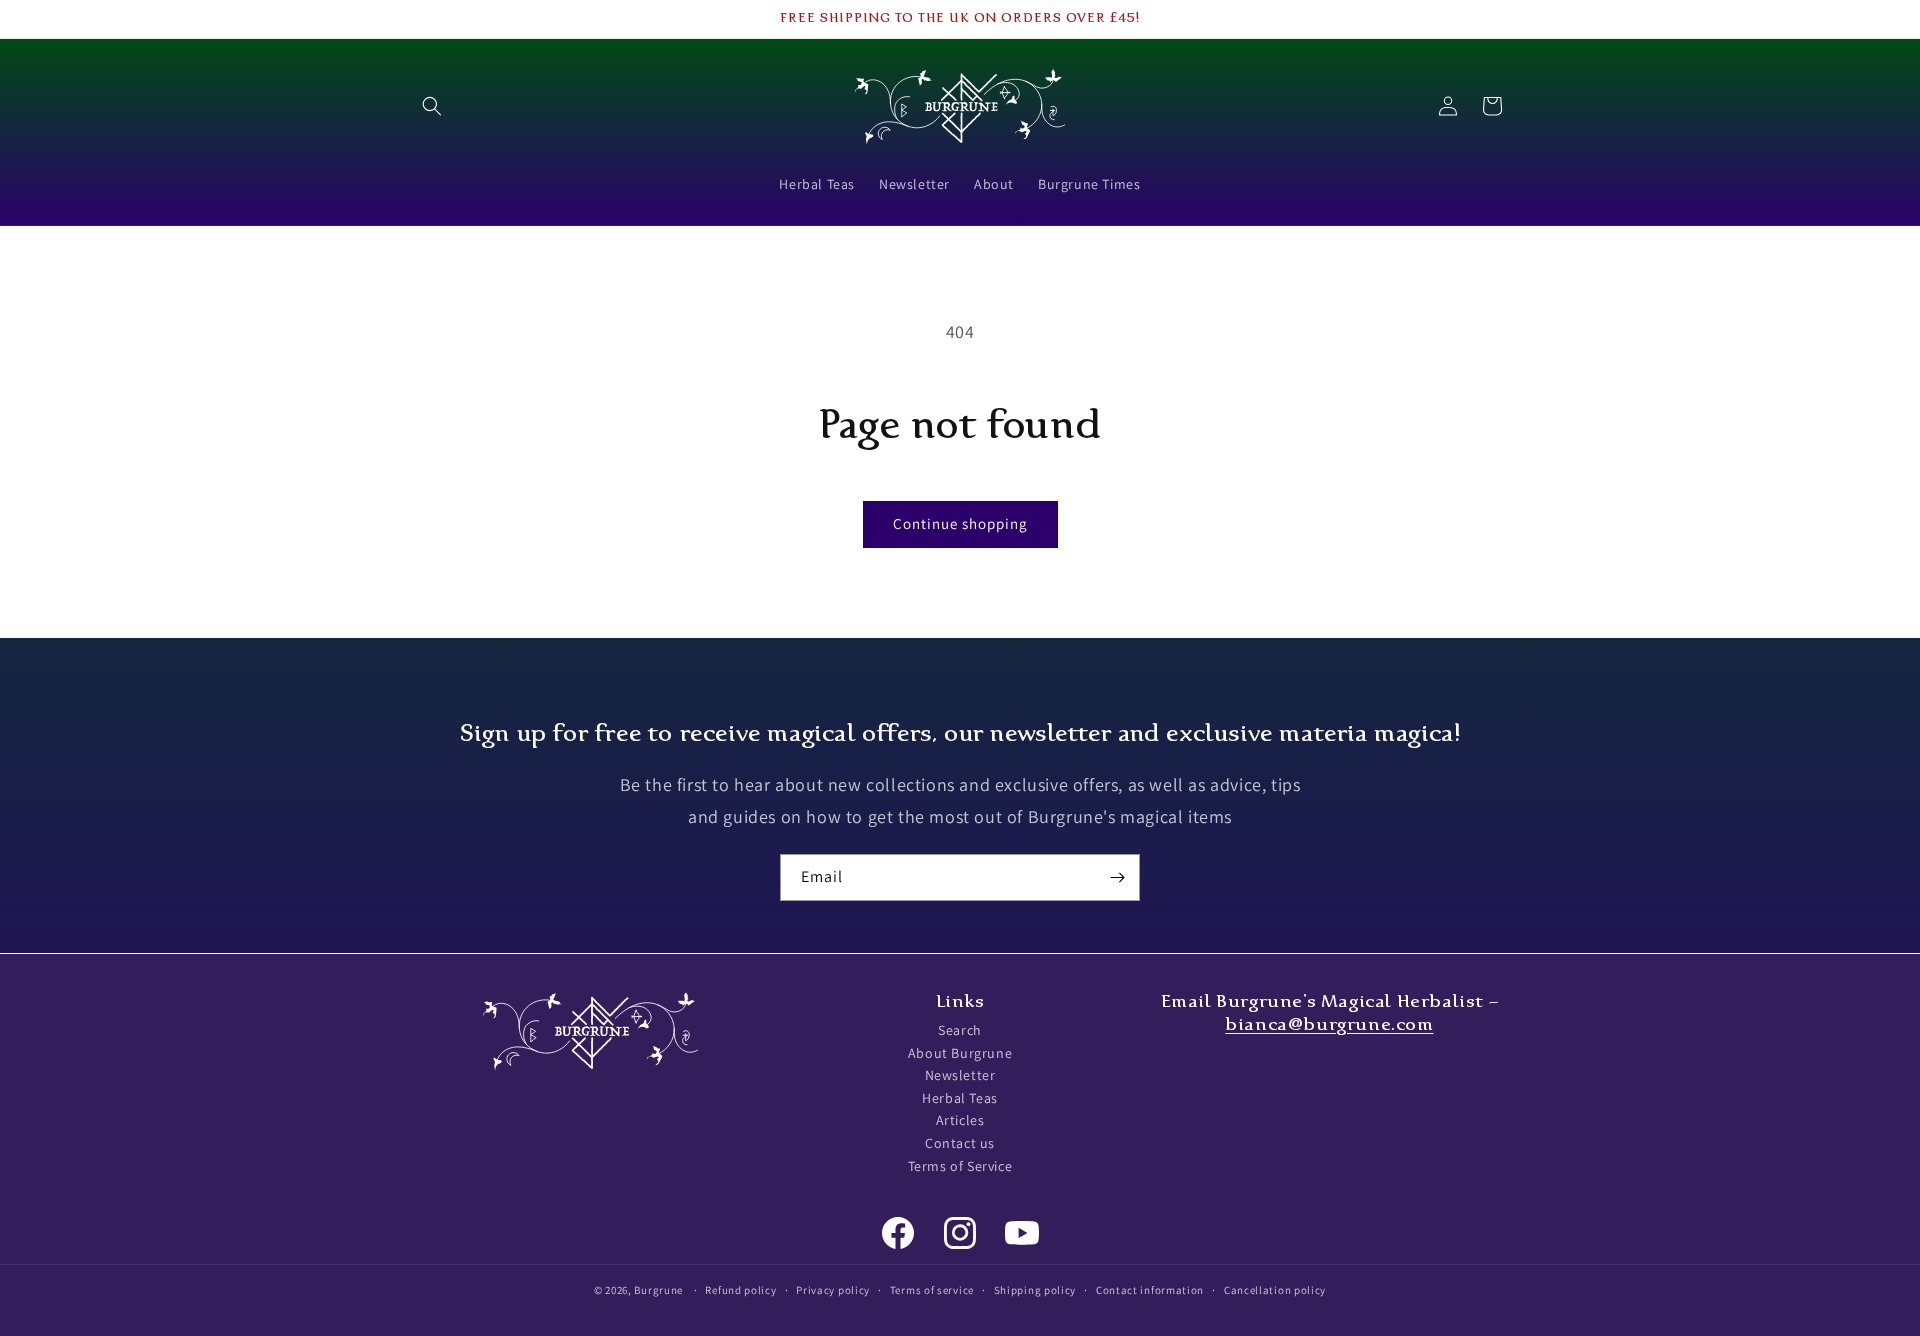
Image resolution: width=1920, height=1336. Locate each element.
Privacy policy (833, 1289)
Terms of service (932, 1289)
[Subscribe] (1117, 877)
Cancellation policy (1275, 1289)
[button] (432, 106)
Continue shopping (960, 523)
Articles (960, 1121)
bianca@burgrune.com (1329, 1024)
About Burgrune (960, 1053)
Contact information (1150, 1289)
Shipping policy (1035, 1289)
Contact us (960, 1143)
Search (960, 1030)
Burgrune (658, 1290)
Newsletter (960, 1076)
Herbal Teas (960, 1098)
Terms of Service (960, 1166)
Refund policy (740, 1289)
